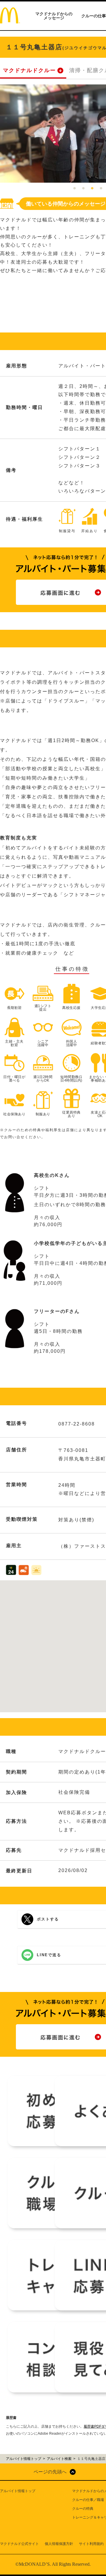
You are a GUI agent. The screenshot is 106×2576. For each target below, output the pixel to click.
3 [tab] (92, 189)
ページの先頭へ (50, 2472)
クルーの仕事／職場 (88, 2500)
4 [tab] (101, 189)
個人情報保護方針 (59, 2544)
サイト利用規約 (91, 2544)
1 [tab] (74, 189)
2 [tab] (83, 189)
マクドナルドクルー (29, 70)
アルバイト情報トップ (18, 2491)
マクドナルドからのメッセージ (54, 16)
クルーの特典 (83, 2509)
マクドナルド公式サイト (19, 2544)
